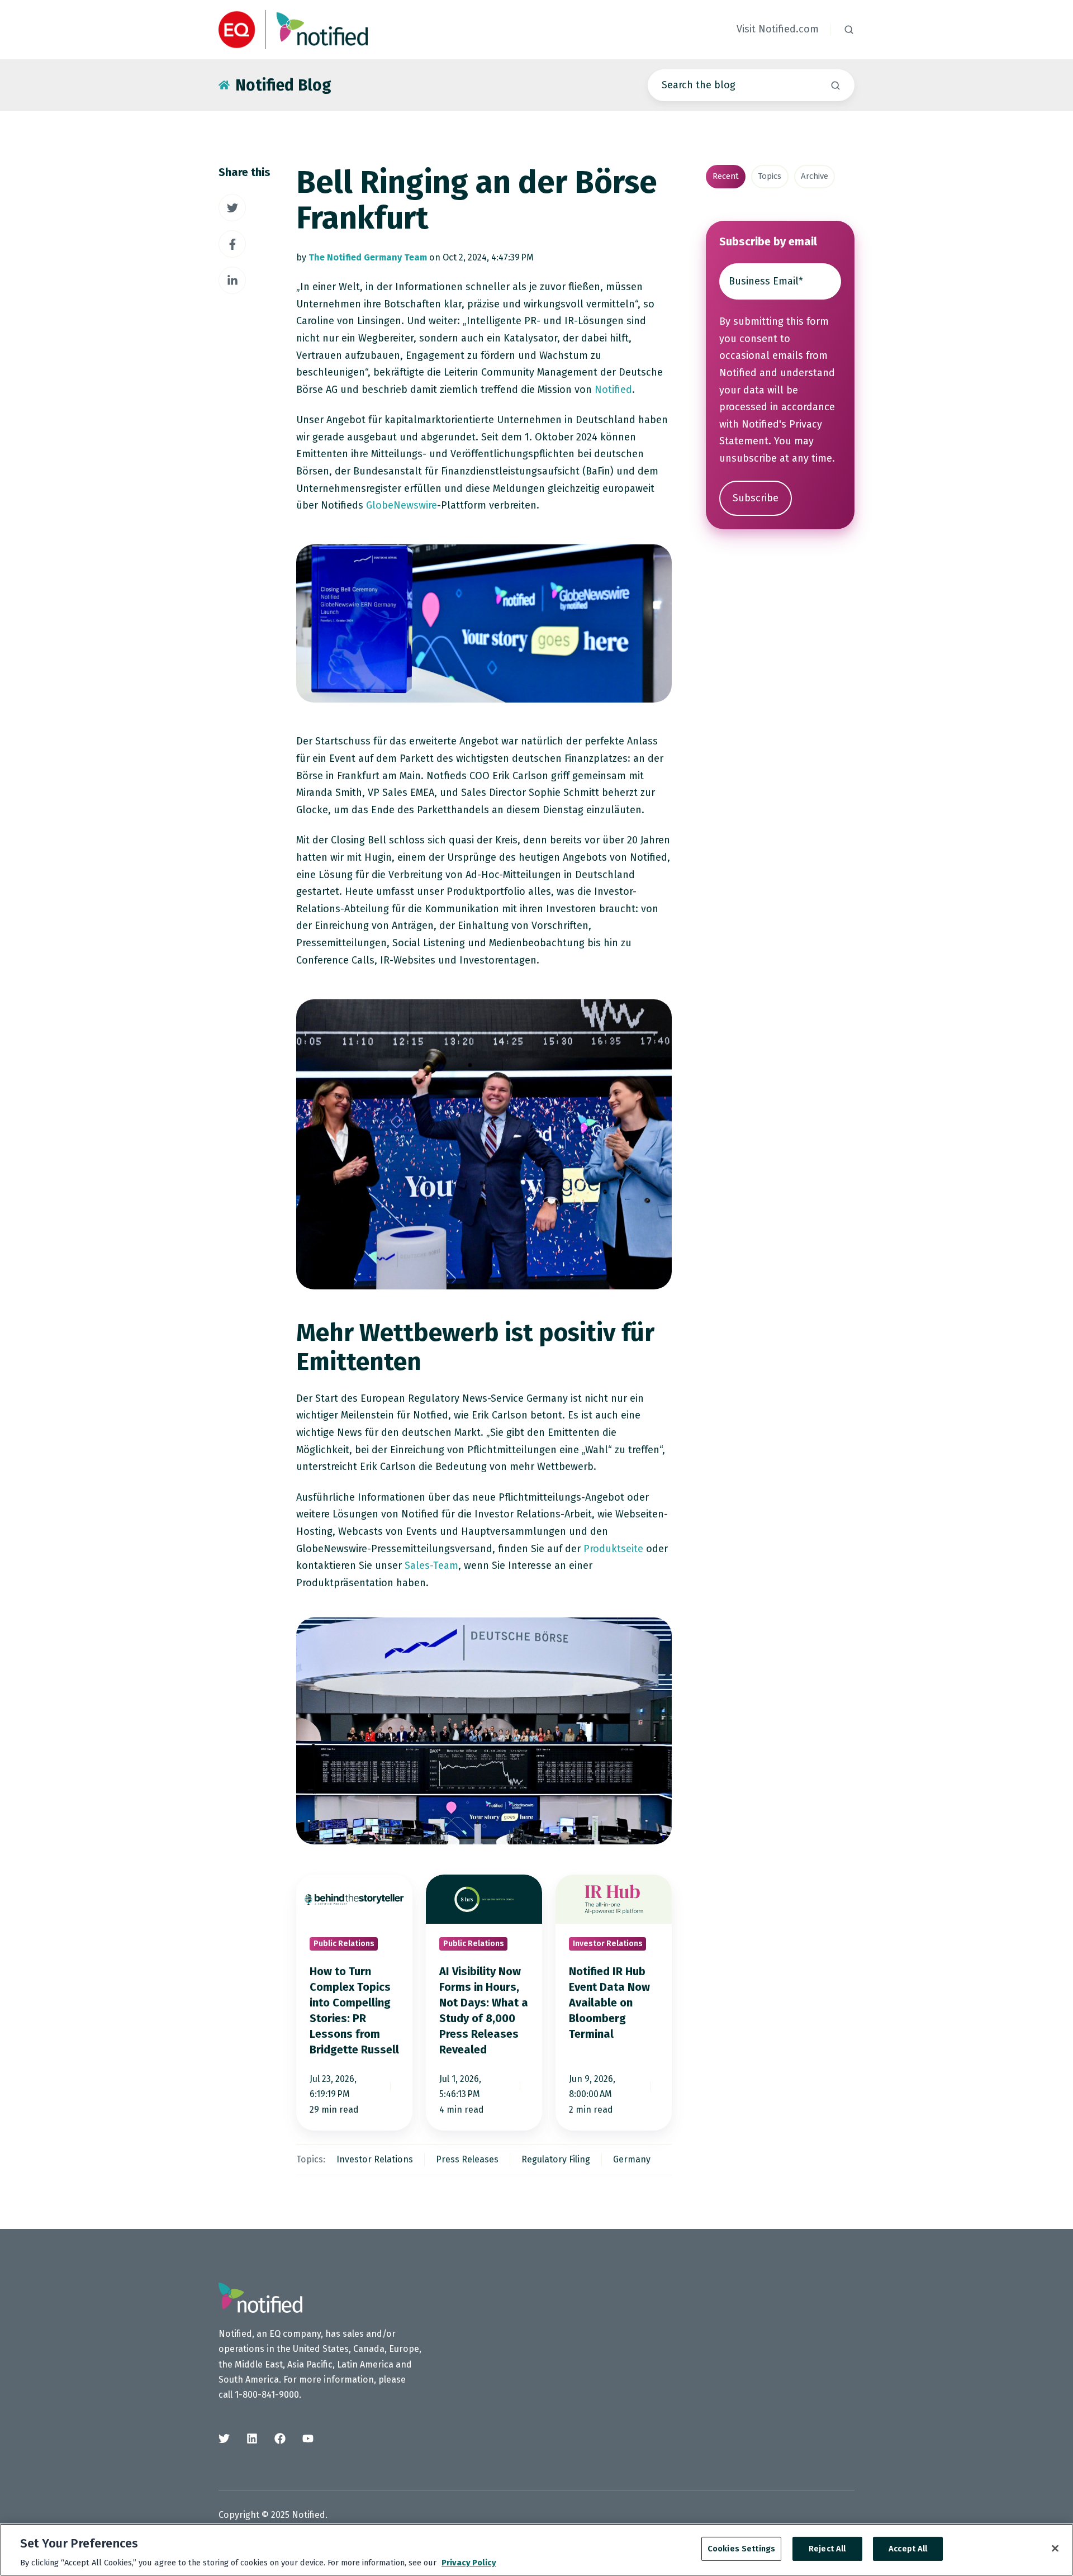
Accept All (908, 2549)
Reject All (827, 2549)
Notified (613, 390)
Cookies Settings (741, 2549)
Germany (632, 2159)
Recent (726, 176)
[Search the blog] (835, 86)
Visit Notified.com (778, 29)
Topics (770, 176)
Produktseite (613, 1549)
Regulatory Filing (556, 2159)
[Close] (1055, 2549)
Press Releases (467, 2159)
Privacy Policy (469, 2563)
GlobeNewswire (402, 505)
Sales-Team (431, 1565)
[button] (849, 30)
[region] (536, 2550)
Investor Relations (375, 2159)
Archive (815, 176)
